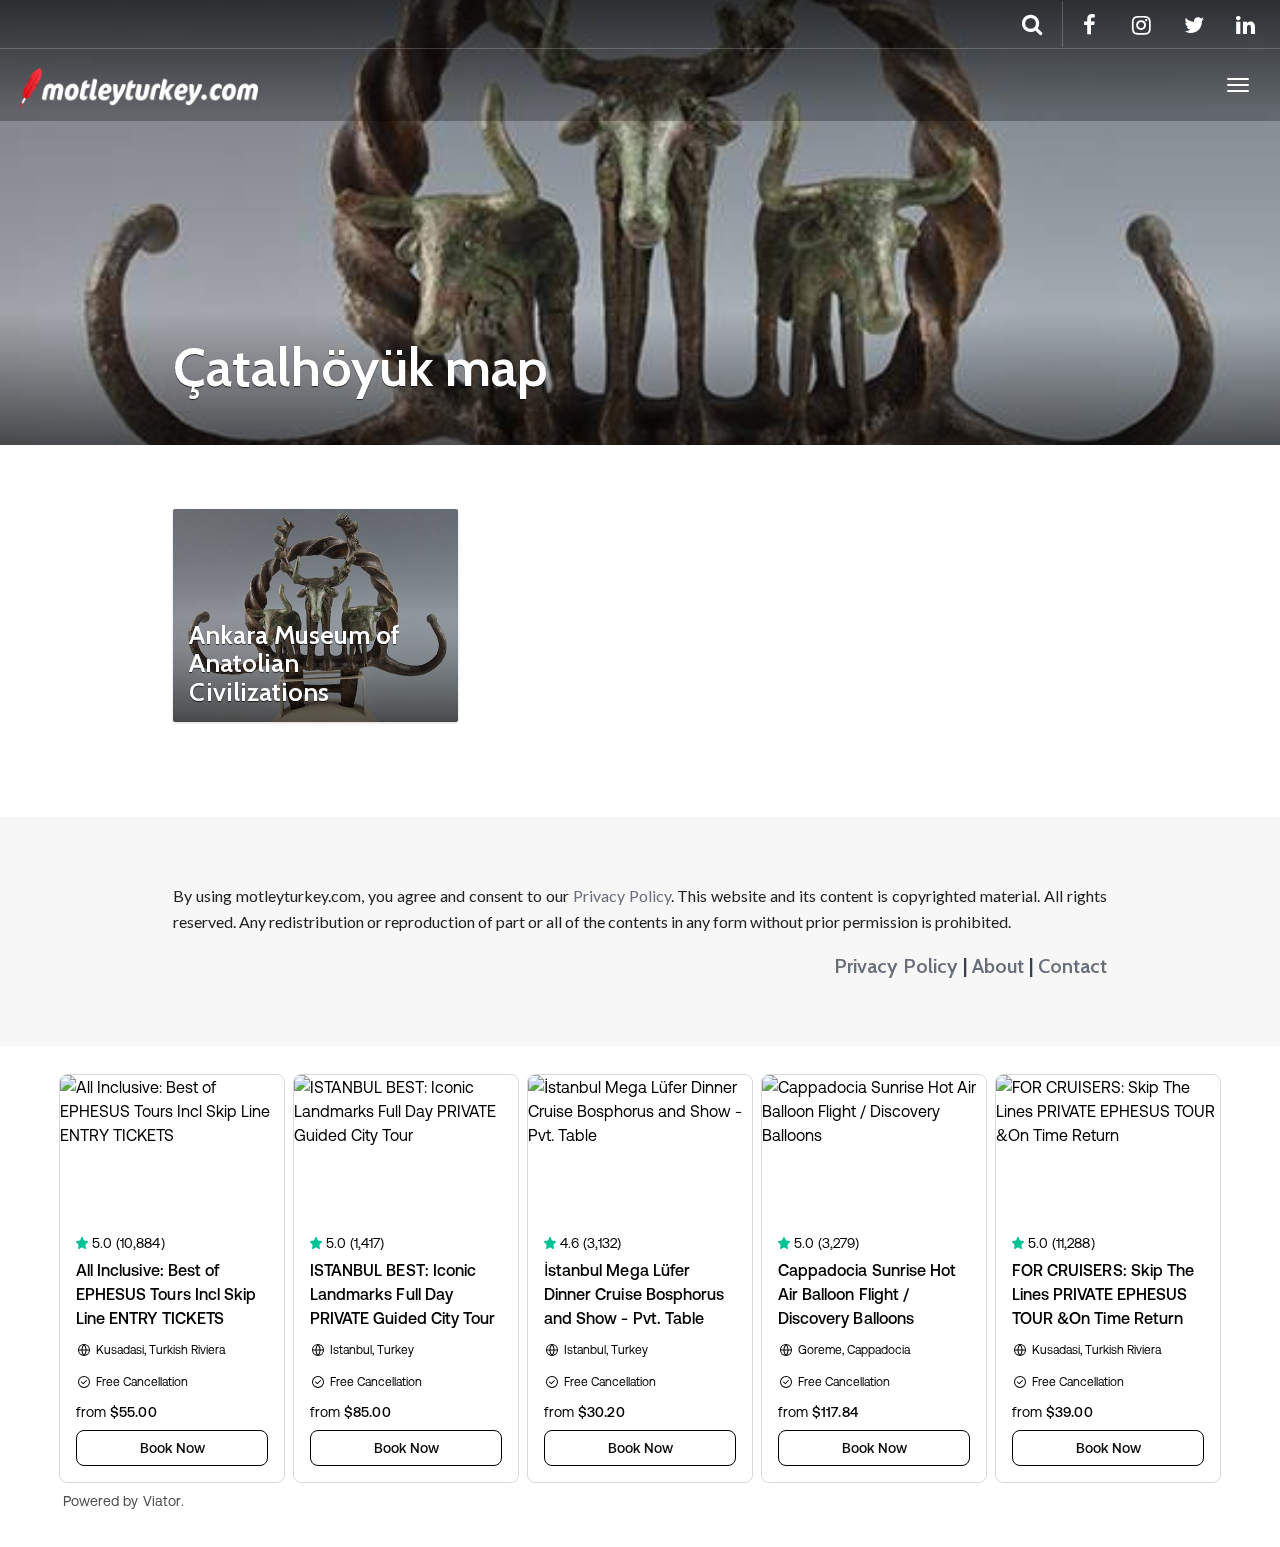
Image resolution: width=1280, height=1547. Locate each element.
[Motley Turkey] (139, 85)
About (998, 966)
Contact (1072, 966)
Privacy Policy (622, 895)
